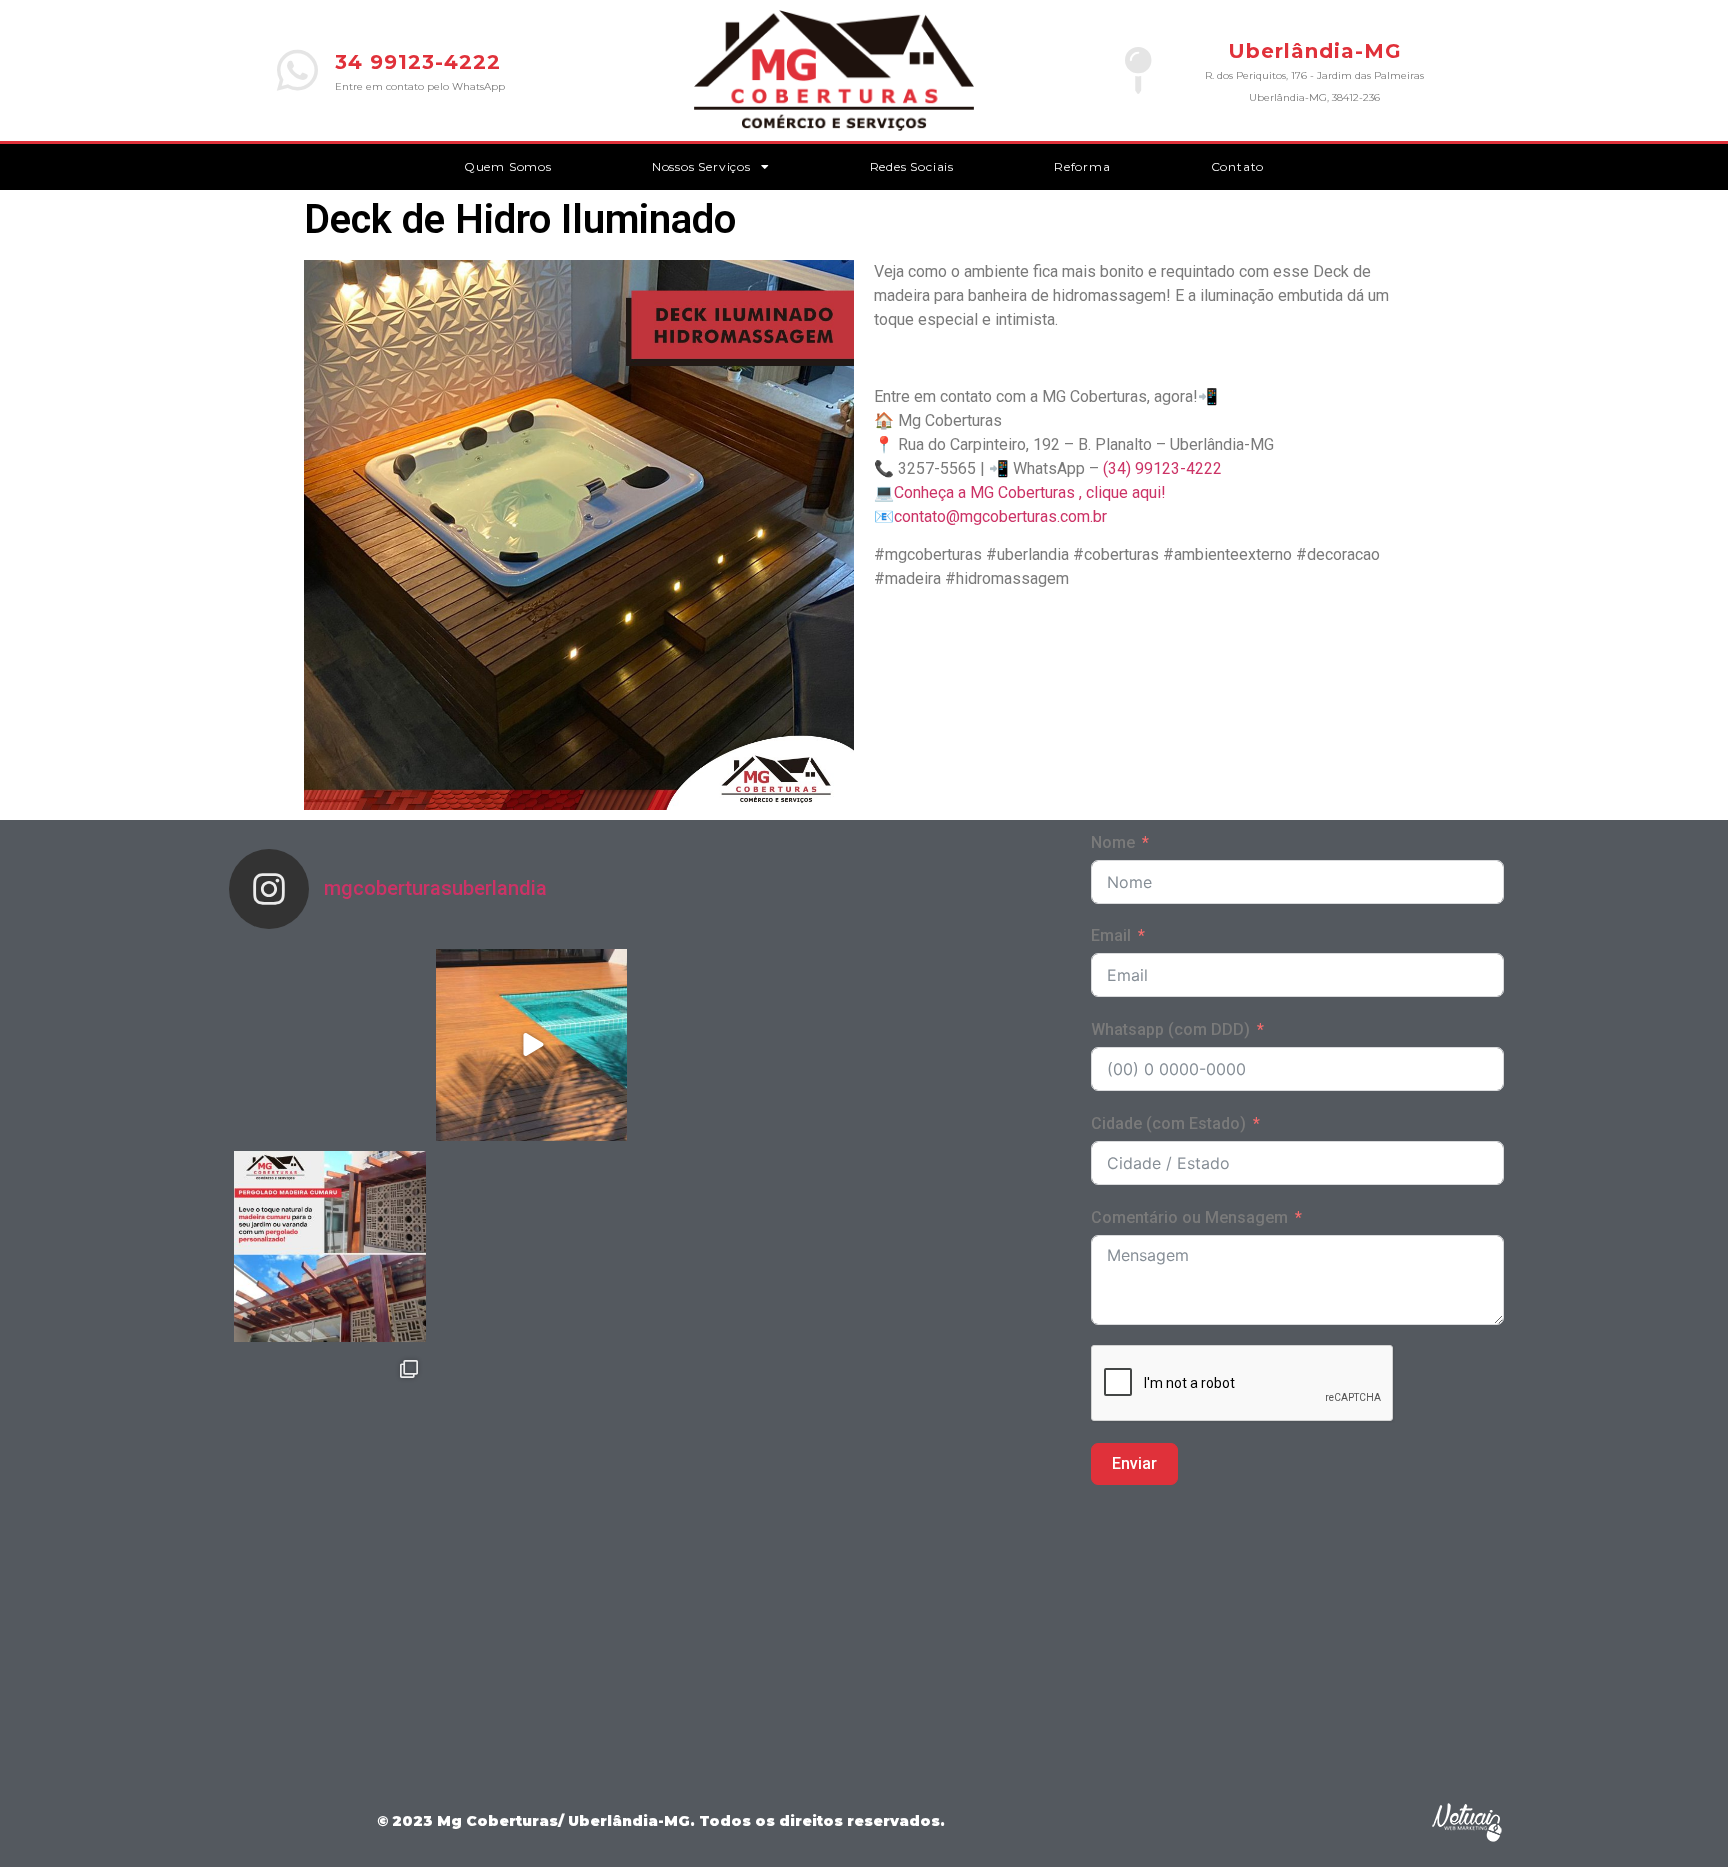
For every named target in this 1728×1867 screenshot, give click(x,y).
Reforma (1082, 166)
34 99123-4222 (418, 62)
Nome (1113, 842)
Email (1111, 935)
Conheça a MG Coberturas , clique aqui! (1030, 492)
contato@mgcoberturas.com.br (1000, 516)
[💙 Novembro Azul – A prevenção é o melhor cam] (532, 1650)
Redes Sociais (912, 166)
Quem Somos (508, 166)
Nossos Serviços (701, 166)
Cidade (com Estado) (1168, 1123)
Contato (1238, 166)
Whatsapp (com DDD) (1170, 1029)
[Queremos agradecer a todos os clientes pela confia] (330, 1448)
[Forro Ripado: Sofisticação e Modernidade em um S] (330, 1045)
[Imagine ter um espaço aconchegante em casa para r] (532, 1247)
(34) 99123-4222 (1162, 468)
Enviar (1134, 1463)
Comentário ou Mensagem (1189, 1217)
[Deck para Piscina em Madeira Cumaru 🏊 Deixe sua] (532, 1045)
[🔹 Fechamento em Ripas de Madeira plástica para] (330, 1650)
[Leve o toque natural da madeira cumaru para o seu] (330, 1247)
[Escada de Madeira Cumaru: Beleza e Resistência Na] (532, 1448)
